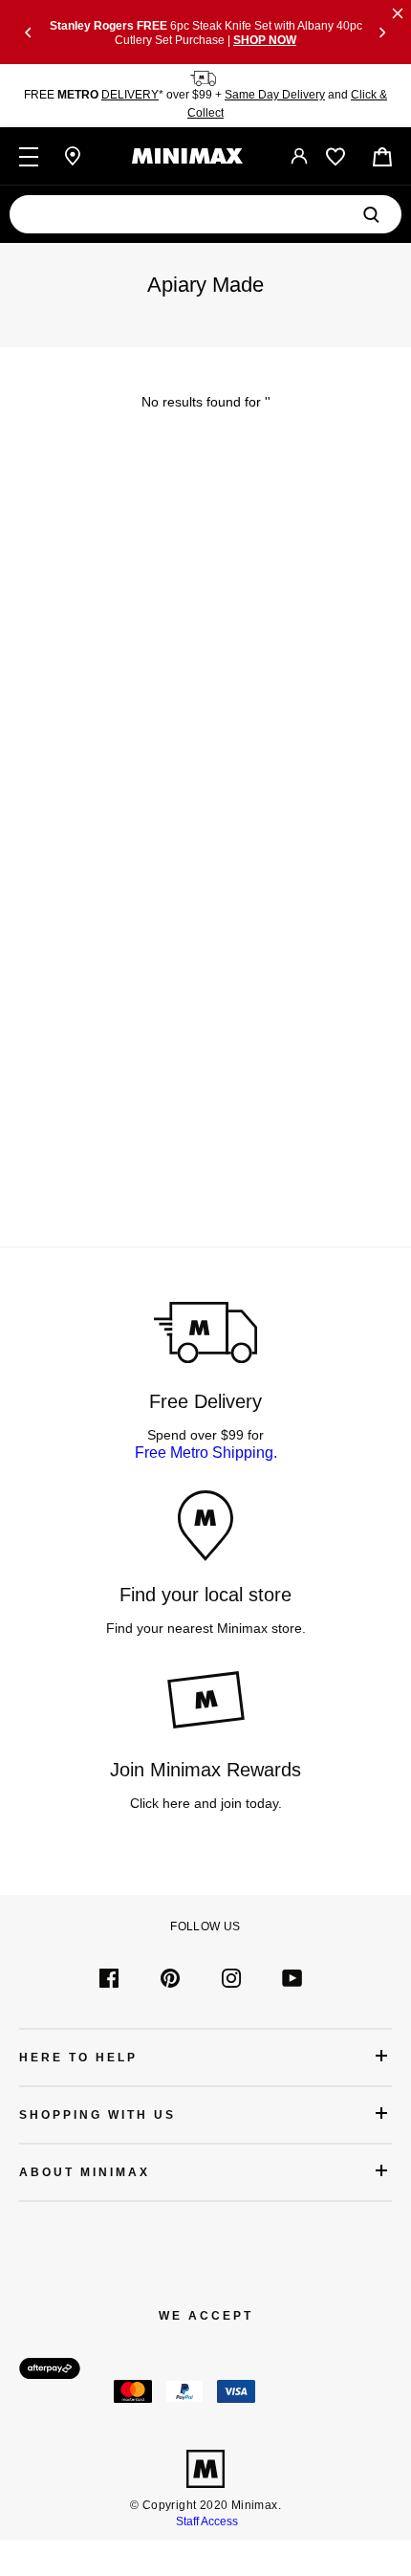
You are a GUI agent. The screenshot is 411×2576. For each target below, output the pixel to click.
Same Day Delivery (275, 95)
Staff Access (205, 2521)
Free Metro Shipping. (206, 1453)
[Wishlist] (335, 157)
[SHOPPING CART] (382, 157)
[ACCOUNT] (299, 156)
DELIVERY (130, 95)
